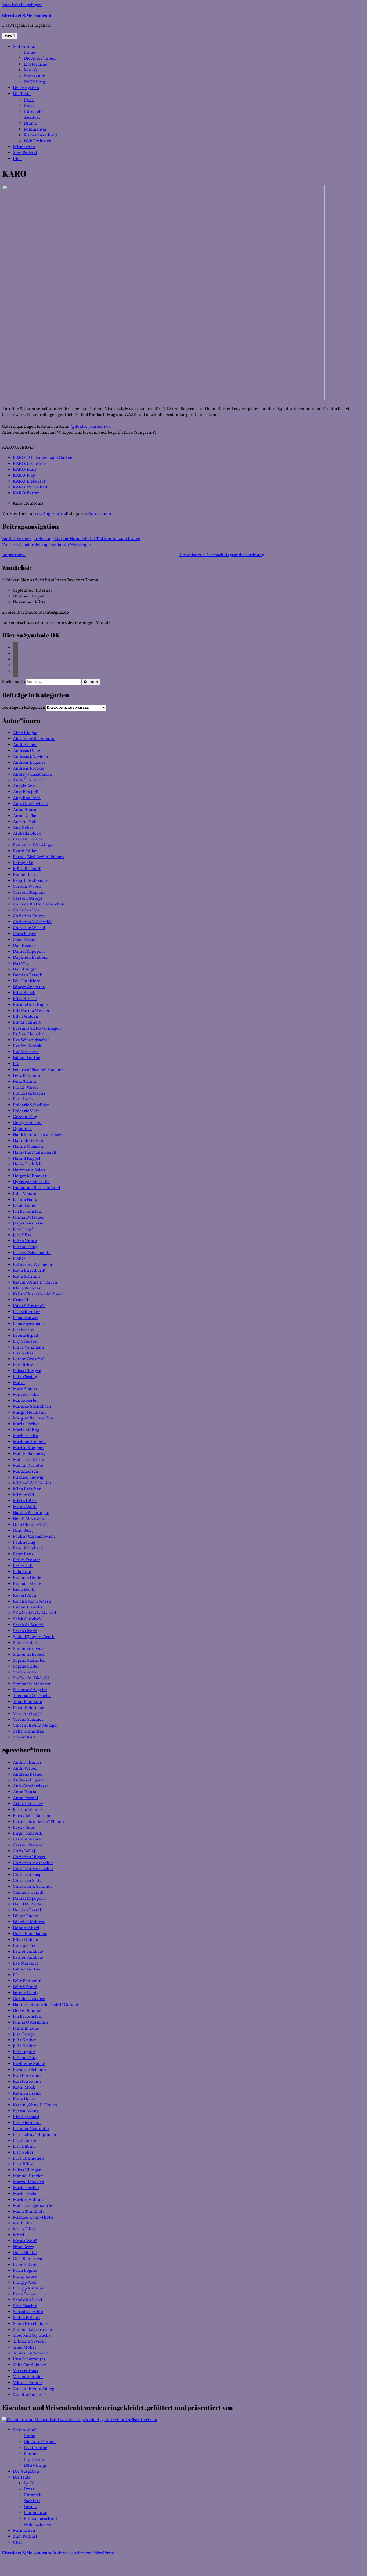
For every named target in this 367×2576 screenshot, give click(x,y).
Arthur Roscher (28, 1804)
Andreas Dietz (27, 751)
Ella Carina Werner (31, 1011)
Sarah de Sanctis (29, 1625)
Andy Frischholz (29, 780)
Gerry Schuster (28, 1123)
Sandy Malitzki (28, 2300)
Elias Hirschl (25, 999)
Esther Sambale (28, 1952)
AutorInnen (100, 514)
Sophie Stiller (26, 1666)
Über (18, 159)
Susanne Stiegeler (30, 1690)
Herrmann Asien (29, 1170)
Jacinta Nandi (26, 1200)
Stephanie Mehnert (32, 1684)
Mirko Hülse (25, 1501)
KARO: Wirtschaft (30, 487)
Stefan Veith (25, 1672)
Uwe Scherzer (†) (29, 2359)
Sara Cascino (25, 2306)
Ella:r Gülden (26, 1017)
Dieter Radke (26, 1916)
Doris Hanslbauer (30, 1934)
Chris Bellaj (24, 1851)
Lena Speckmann (29, 1324)
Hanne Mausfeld (29, 1147)
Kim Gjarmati (26, 2117)
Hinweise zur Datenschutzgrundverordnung (222, 555)
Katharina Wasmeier (33, 1265)
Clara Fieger (24, 934)
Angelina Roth (27, 798)
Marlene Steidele (29, 1442)
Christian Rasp (27, 1875)
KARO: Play (24, 476)
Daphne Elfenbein (30, 958)
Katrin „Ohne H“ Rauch (35, 1282)
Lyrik (29, 100)
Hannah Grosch (28, 1141)
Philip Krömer (27, 1560)
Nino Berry (24, 1531)
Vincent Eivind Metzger (36, 1726)
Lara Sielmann (27, 2123)
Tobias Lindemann (31, 2353)
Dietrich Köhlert (29, 1922)
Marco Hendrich (29, 2182)
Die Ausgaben (26, 88)
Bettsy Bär (23, 863)
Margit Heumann (29, 1412)
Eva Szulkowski (28, 1046)
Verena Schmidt (28, 1720)
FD (16, 1064)
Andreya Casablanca (32, 774)
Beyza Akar (24, 1828)
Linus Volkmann (29, 1347)
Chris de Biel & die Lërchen (39, 904)
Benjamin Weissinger (33, 845)
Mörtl (19, 2235)
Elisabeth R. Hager (31, 1005)
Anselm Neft (25, 822)
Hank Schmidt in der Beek (38, 1135)
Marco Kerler (26, 1401)
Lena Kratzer (25, 1318)
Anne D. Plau (25, 816)
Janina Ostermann (30, 2023)
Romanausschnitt (41, 135)
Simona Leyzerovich (33, 2330)
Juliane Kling (25, 1247)
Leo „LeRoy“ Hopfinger (35, 2135)
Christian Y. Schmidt (33, 922)
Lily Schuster (26, 1342)
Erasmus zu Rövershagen (37, 1028)
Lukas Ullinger (27, 1371)
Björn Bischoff (27, 869)
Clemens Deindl (28, 1893)
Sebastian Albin (28, 2312)
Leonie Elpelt (26, 1336)
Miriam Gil (24, 1495)
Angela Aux (24, 786)
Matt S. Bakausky (29, 1454)
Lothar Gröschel (29, 1359)
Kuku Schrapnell (29, 1306)
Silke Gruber (25, 1643)
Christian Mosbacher (33, 1863)
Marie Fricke (25, 2194)
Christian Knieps (29, 916)
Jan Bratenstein (28, 1212)
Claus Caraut (25, 940)
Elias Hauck (24, 993)
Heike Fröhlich (27, 1164)
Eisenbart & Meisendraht (27, 15)
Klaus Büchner (27, 1288)
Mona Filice (24, 2229)
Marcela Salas (26, 1395)
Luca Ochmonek (28, 2158)
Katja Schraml (26, 1277)
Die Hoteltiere (27, 981)
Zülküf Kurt (24, 1737)
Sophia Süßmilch (29, 1661)
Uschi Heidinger (28, 1708)
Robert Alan (25, 1596)
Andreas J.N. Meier (31, 757)
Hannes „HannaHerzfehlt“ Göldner (46, 2005)
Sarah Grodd (25, 1631)
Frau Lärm (23, 1099)
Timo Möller (25, 2347)
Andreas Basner (28, 1774)
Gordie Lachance (29, 1999)
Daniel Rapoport (29, 952)
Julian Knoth (25, 1241)
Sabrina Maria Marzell (35, 1613)
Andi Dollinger (27, 1763)
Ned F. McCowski (29, 1519)
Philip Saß (23, 1566)
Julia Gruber (25, 2040)
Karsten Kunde (27, 2076)
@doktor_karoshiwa (90, 427)
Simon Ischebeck (29, 1655)
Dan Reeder (24, 946)
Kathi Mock (24, 2088)
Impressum (35, 76)
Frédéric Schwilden (31, 1105)
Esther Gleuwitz (28, 1034)
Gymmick (22, 1129)
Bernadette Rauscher (33, 1816)
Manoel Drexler (28, 2176)
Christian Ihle (26, 910)
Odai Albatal (25, 2253)
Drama (30, 124)
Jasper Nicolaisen (29, 1223)
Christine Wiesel (29, 928)
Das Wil (20, 963)
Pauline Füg (24, 1542)
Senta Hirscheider (30, 2324)
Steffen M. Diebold (31, 1678)
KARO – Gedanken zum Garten (43, 458)
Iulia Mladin (25, 1194)
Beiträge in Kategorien (24, 708)
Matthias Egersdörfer (33, 2206)
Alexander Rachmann (34, 739)
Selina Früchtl (26, 2318)
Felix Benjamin (27, 1076)
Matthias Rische (28, 1460)
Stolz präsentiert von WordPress (84, 2553)
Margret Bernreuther (33, 1418)
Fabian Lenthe (27, 1058)
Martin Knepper (28, 1448)
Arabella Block (27, 834)
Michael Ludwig (28, 1477)
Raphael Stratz (27, 1584)
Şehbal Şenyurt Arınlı (34, 1637)
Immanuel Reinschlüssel (37, 1188)
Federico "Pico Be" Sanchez (38, 1070)
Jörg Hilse (22, 1235)
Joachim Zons (26, 2028)
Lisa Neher (23, 1353)
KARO (19, 1259)
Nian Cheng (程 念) (31, 1525)
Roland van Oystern (32, 1602)
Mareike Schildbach (32, 1407)
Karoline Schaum (29, 2070)
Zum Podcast (25, 153)
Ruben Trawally (28, 1607)
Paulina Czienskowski (34, 1537)
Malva (19, 1383)
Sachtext (32, 118)
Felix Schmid (25, 1082)
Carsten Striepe (28, 898)
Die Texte (22, 94)
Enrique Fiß (24, 1946)
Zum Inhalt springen (22, 5)
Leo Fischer (24, 1330)
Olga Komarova (28, 2259)
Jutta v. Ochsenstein (32, 1253)
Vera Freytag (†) (28, 1714)
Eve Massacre (26, 1052)
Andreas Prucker (29, 769)
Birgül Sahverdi (28, 1834)
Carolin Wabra (27, 887)
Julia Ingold (24, 2052)
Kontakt (31, 70)
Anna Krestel (26, 1798)
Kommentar (35, 129)
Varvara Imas (26, 2371)
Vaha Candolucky (30, 2365)
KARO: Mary (25, 470)
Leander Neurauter (31, 2129)
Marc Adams (25, 1389)
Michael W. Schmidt (32, 1483)
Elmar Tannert (27, 1023)
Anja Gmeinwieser (31, 804)
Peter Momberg (28, 1548)
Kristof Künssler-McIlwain (39, 1294)
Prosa (29, 106)
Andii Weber (25, 745)
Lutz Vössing (25, 1377)
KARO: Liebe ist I (29, 481)
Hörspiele (33, 112)
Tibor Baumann (28, 1702)
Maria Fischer (26, 1424)
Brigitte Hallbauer (30, 881)
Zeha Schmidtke (28, 1731)
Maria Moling (26, 1430)
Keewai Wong (26, 2111)
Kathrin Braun (27, 2093)
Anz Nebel (23, 828)
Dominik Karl (26, 1928)
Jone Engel (23, 1229)
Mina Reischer (27, 1489)
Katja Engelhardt (29, 1271)
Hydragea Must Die (31, 1182)
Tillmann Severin (29, 2342)
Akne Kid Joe (25, 733)
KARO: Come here (30, 464)
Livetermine (35, 64)
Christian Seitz (27, 1881)
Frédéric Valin (26, 1111)
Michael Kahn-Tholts (33, 2218)
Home (29, 53)
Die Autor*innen (40, 59)
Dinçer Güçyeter (29, 987)
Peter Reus (23, 1554)
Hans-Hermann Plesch (35, 1153)
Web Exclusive (37, 141)
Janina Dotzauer (28, 1218)
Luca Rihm (23, 1365)
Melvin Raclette (28, 1466)
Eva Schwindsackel (31, 1040)
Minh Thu (22, 2223)
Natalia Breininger (31, 1513)
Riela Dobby (25, 1590)
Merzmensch (26, 1472)
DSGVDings (35, 82)
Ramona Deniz (27, 1578)
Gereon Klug (25, 1117)
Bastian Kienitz (28, 839)
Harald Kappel (27, 1158)
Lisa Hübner (25, 2147)
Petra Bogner (25, 2271)
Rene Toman (25, 2294)
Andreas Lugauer (29, 763)
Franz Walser (26, 1088)
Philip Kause (25, 2277)
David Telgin (25, 969)
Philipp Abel (25, 2282)
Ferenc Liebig (26, 1993)
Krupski (21, 1300)
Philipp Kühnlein (29, 2288)
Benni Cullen (25, 851)
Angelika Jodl (26, 792)
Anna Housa (25, 810)
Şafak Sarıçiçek (27, 1619)
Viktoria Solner (28, 2383)
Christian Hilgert (29, 1857)
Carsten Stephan (29, 893)
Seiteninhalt (25, 47)
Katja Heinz (24, 2099)
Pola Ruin (22, 1572)
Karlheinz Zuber (29, 2064)
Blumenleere (25, 875)
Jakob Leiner (25, 1206)
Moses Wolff (25, 1507)
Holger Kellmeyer (30, 1176)
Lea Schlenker (26, 1312)
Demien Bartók (28, 975)
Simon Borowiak (29, 1649)
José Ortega (24, 2034)
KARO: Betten (26, 493)
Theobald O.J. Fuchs (32, 1696)
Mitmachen (24, 147)
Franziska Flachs (29, 1093)
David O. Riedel (28, 1904)
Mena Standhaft (28, 2212)
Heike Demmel (27, 2011)
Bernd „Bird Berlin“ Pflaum (38, 857)
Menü (10, 36)
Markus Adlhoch (29, 2200)
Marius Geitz (25, 1436)
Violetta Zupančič (30, 2395)
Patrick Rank (25, 2265)
